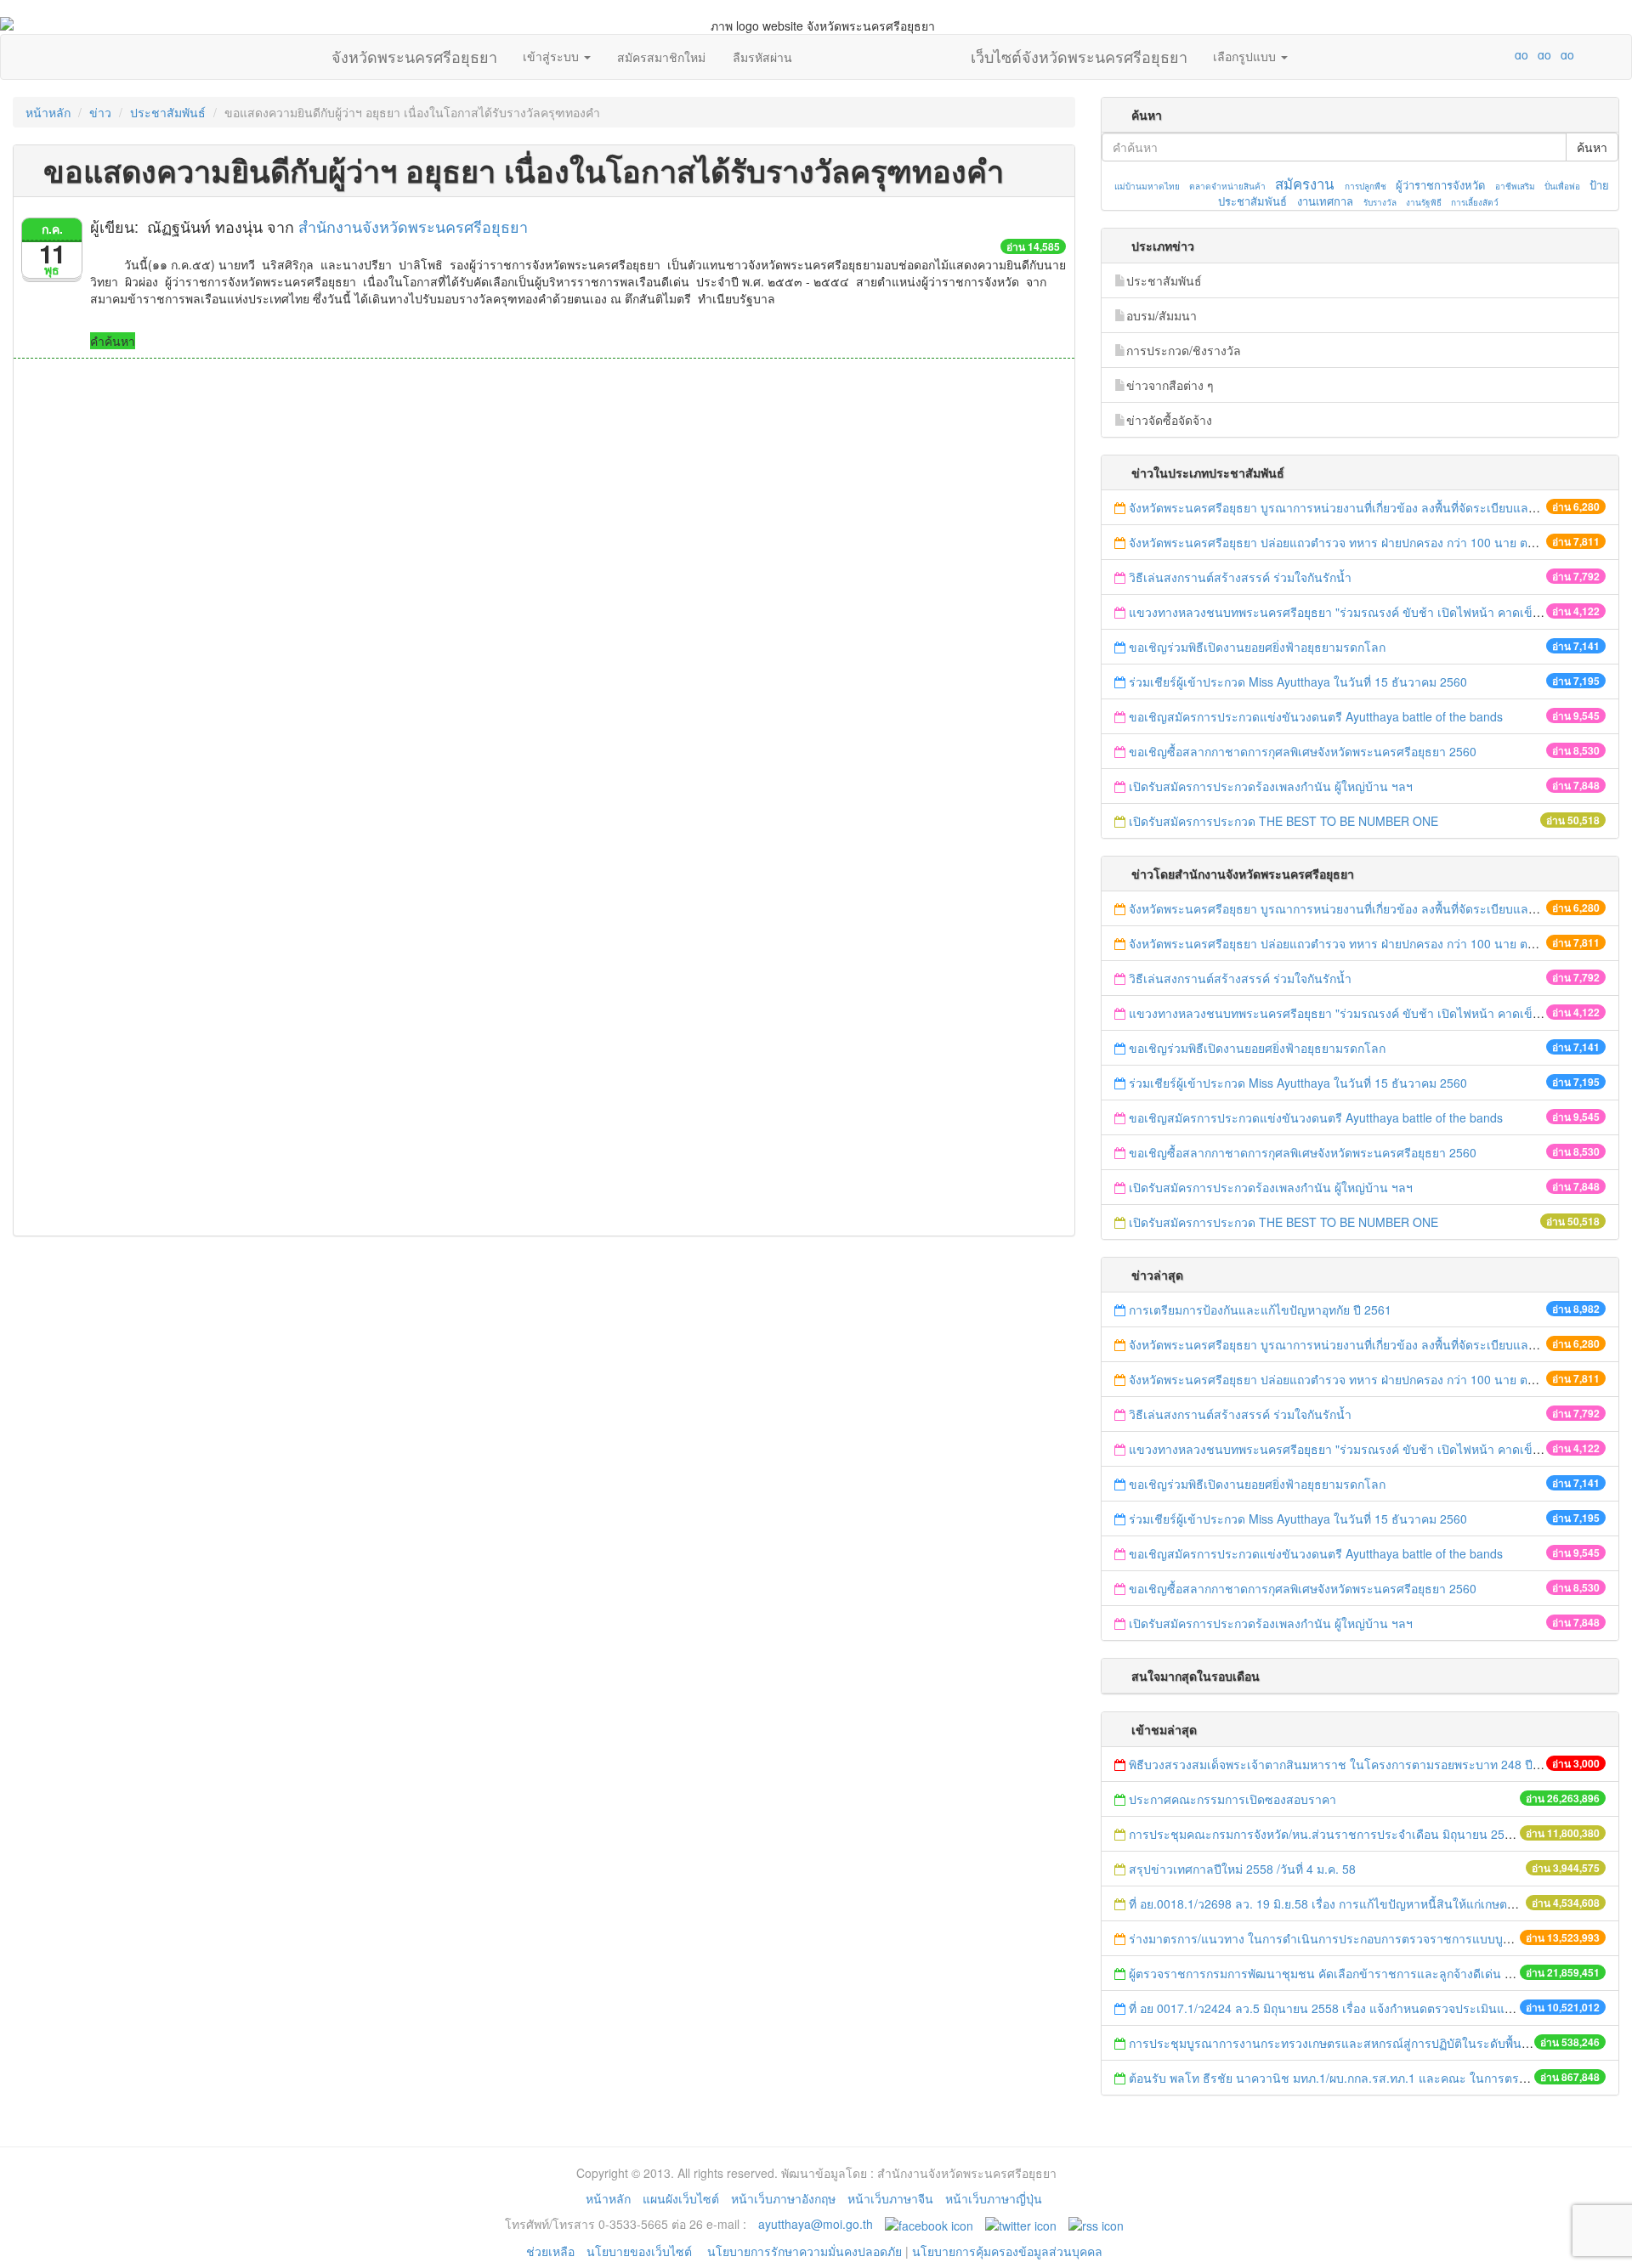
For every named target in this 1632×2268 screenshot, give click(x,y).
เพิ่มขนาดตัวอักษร (1505, 54)
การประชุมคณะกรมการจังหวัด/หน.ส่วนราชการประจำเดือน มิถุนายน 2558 (1323, 1834)
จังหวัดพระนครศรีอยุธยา (414, 53)
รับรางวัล (1380, 202)
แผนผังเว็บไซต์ (681, 2198)
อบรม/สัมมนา (1162, 315)
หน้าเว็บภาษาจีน (890, 2198)
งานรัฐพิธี (1424, 202)
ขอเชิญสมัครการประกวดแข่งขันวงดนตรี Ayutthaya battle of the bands (1316, 716)
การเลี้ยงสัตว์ (1475, 202)
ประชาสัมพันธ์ (168, 112)
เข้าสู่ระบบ (552, 56)
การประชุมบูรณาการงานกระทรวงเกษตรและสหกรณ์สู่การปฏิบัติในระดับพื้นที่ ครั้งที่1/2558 (1363, 2043)
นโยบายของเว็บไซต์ (641, 2251)
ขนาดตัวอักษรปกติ (1488, 54)
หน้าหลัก (48, 112)
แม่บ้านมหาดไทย (1147, 186)
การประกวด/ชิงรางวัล (1184, 350)
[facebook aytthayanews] (929, 2224)
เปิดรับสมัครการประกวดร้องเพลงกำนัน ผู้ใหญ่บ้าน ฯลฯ (1271, 786)
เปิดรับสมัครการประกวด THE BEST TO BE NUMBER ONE (1283, 821)
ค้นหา (1592, 147)
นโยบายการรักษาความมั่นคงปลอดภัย (805, 2251)
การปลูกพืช (1366, 186)
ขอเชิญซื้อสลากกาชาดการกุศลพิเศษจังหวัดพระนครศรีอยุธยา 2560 (1303, 751)
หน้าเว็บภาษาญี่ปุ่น (994, 2198)
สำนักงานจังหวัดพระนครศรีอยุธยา (413, 226)
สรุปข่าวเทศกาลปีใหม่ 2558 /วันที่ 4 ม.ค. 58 (1242, 1869)
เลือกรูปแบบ (1246, 56)
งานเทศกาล (1325, 201)
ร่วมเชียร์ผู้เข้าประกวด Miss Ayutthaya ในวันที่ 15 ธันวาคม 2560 (1298, 682)
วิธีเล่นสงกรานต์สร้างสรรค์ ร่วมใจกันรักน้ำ (1242, 577)
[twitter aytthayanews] (1021, 2224)
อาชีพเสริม (1515, 186)
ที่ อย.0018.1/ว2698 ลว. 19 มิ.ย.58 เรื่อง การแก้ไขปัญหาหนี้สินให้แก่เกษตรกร (1328, 1903)
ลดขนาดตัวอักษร (1471, 54)
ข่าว (100, 112)
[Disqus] (544, 588)
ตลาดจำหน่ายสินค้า (1227, 186)
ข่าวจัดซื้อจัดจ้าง (1169, 420)
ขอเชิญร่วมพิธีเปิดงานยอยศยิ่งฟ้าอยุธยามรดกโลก (1257, 647)
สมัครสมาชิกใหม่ (661, 57)
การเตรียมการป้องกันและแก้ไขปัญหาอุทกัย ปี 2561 (1260, 1309)
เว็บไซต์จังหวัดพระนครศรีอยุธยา (1079, 53)
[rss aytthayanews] (1096, 2224)
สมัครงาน (1304, 184)
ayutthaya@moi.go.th (816, 2224)
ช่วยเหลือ (550, 2251)
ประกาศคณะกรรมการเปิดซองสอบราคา (1232, 1799)
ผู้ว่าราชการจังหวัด (1440, 185)
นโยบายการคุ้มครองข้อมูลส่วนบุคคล (1007, 2251)
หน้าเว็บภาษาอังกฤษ (783, 2198)
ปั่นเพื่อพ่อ (1562, 186)
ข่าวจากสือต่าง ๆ (1170, 385)
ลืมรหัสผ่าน (762, 57)
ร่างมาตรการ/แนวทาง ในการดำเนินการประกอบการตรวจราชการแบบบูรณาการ (1338, 1938)
